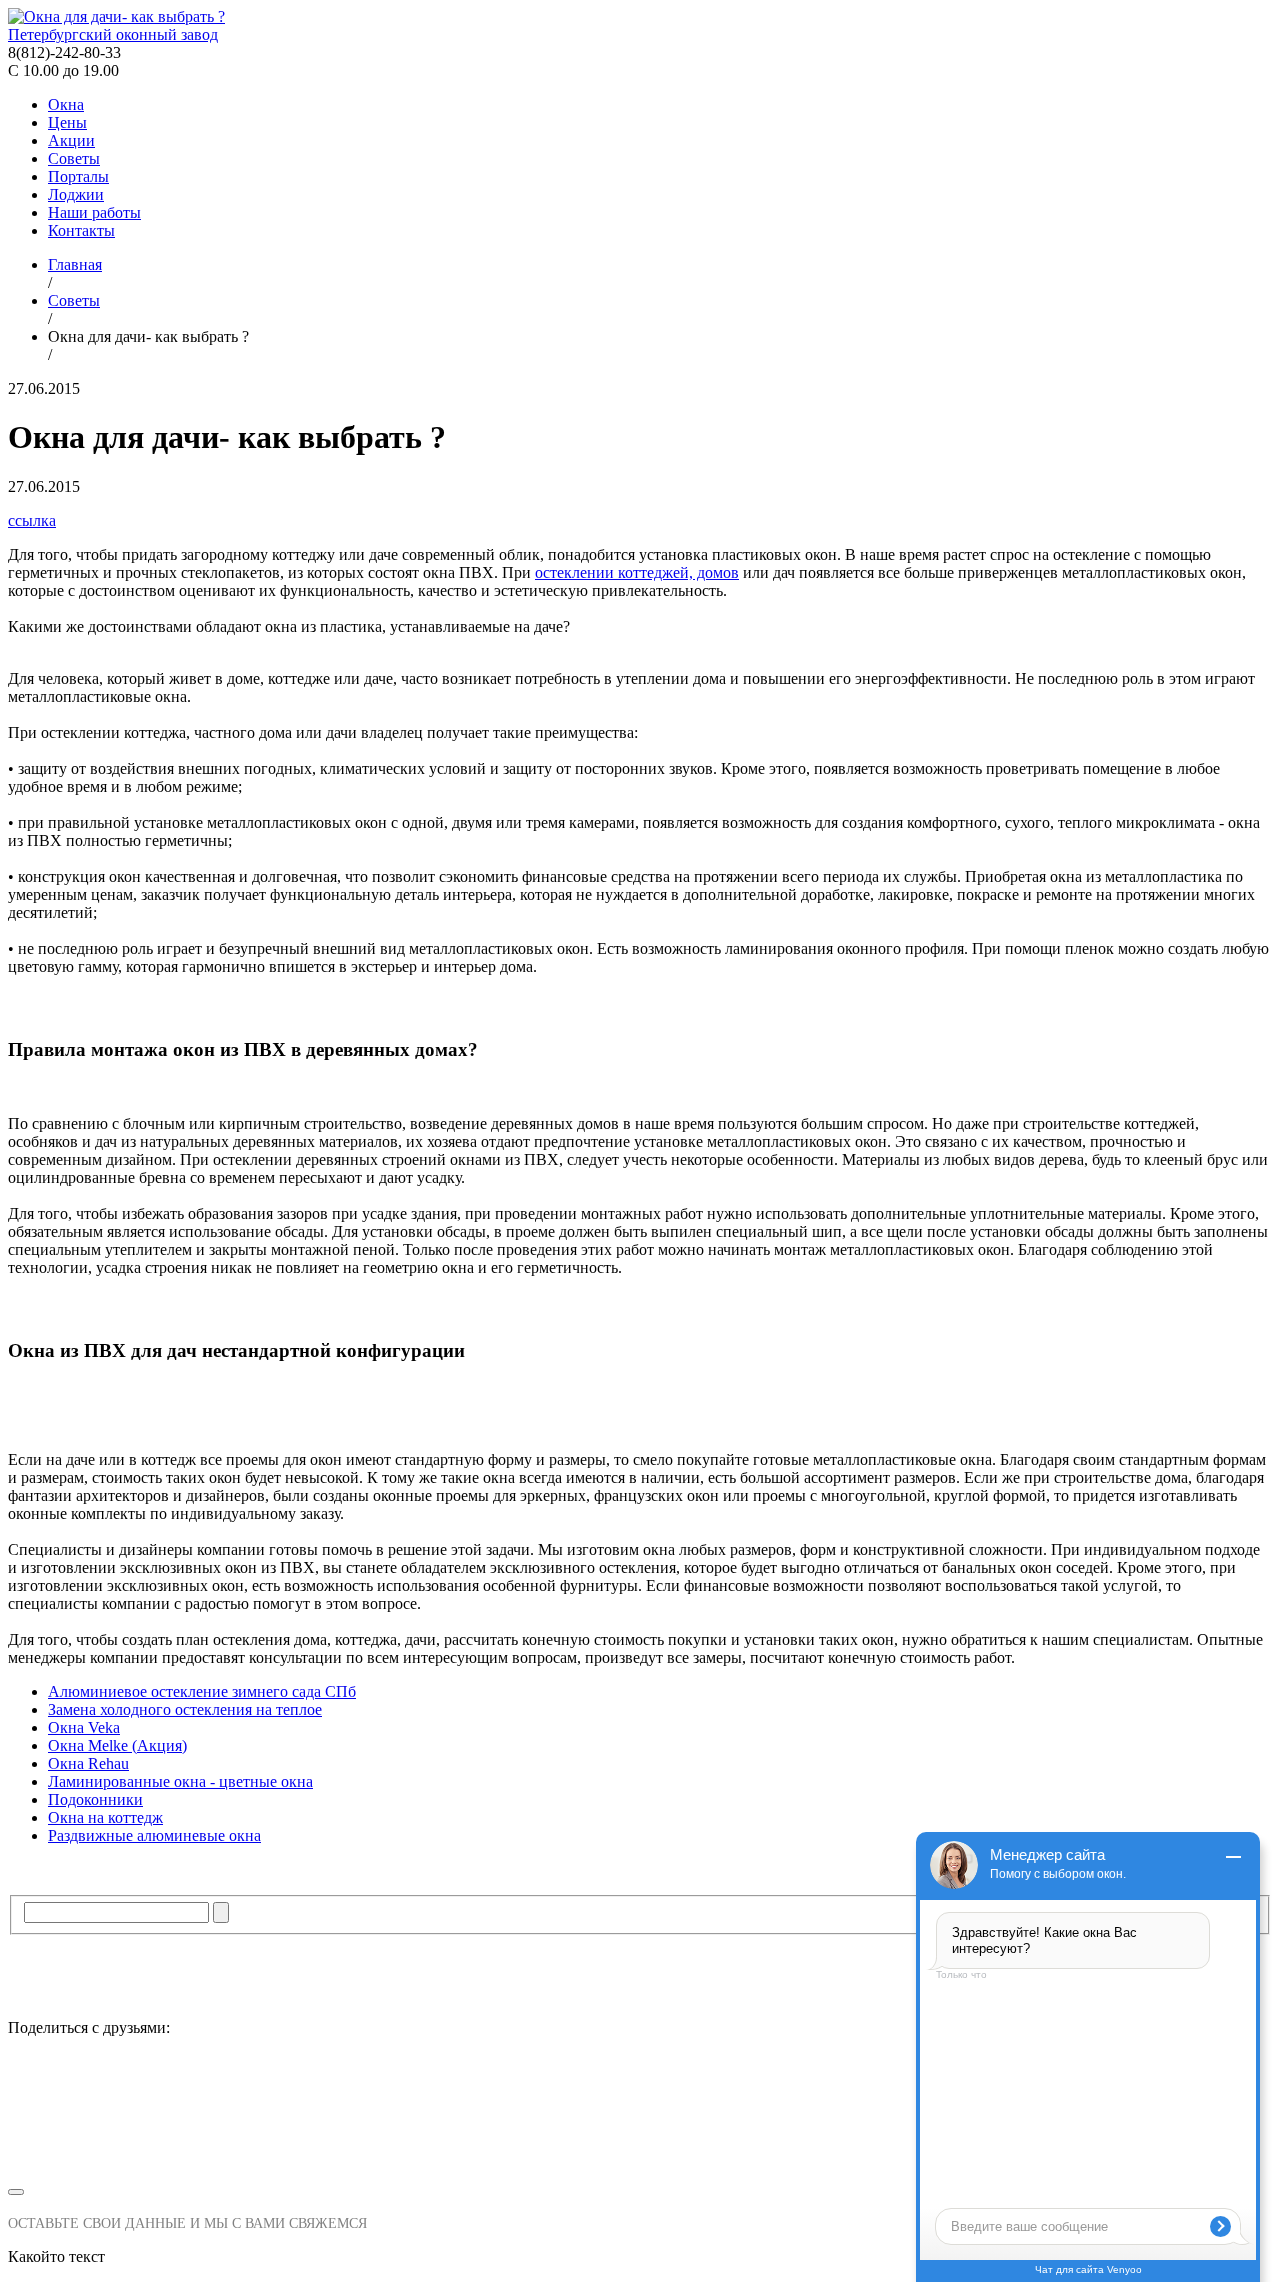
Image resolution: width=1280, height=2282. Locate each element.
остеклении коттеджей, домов (637, 572)
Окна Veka (84, 1727)
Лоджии (76, 194)
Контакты (81, 230)
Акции (71, 140)
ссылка (32, 520)
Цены (67, 122)
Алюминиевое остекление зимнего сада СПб (202, 1691)
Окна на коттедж (105, 1817)
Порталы (78, 176)
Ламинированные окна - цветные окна (180, 1781)
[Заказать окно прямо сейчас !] (640, 2115)
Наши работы (94, 212)
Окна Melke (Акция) (117, 1745)
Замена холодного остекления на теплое (185, 1709)
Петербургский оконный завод (113, 34)
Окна (66, 104)
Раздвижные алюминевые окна (154, 1835)
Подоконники (95, 1799)
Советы (74, 158)
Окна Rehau (88, 1763)
